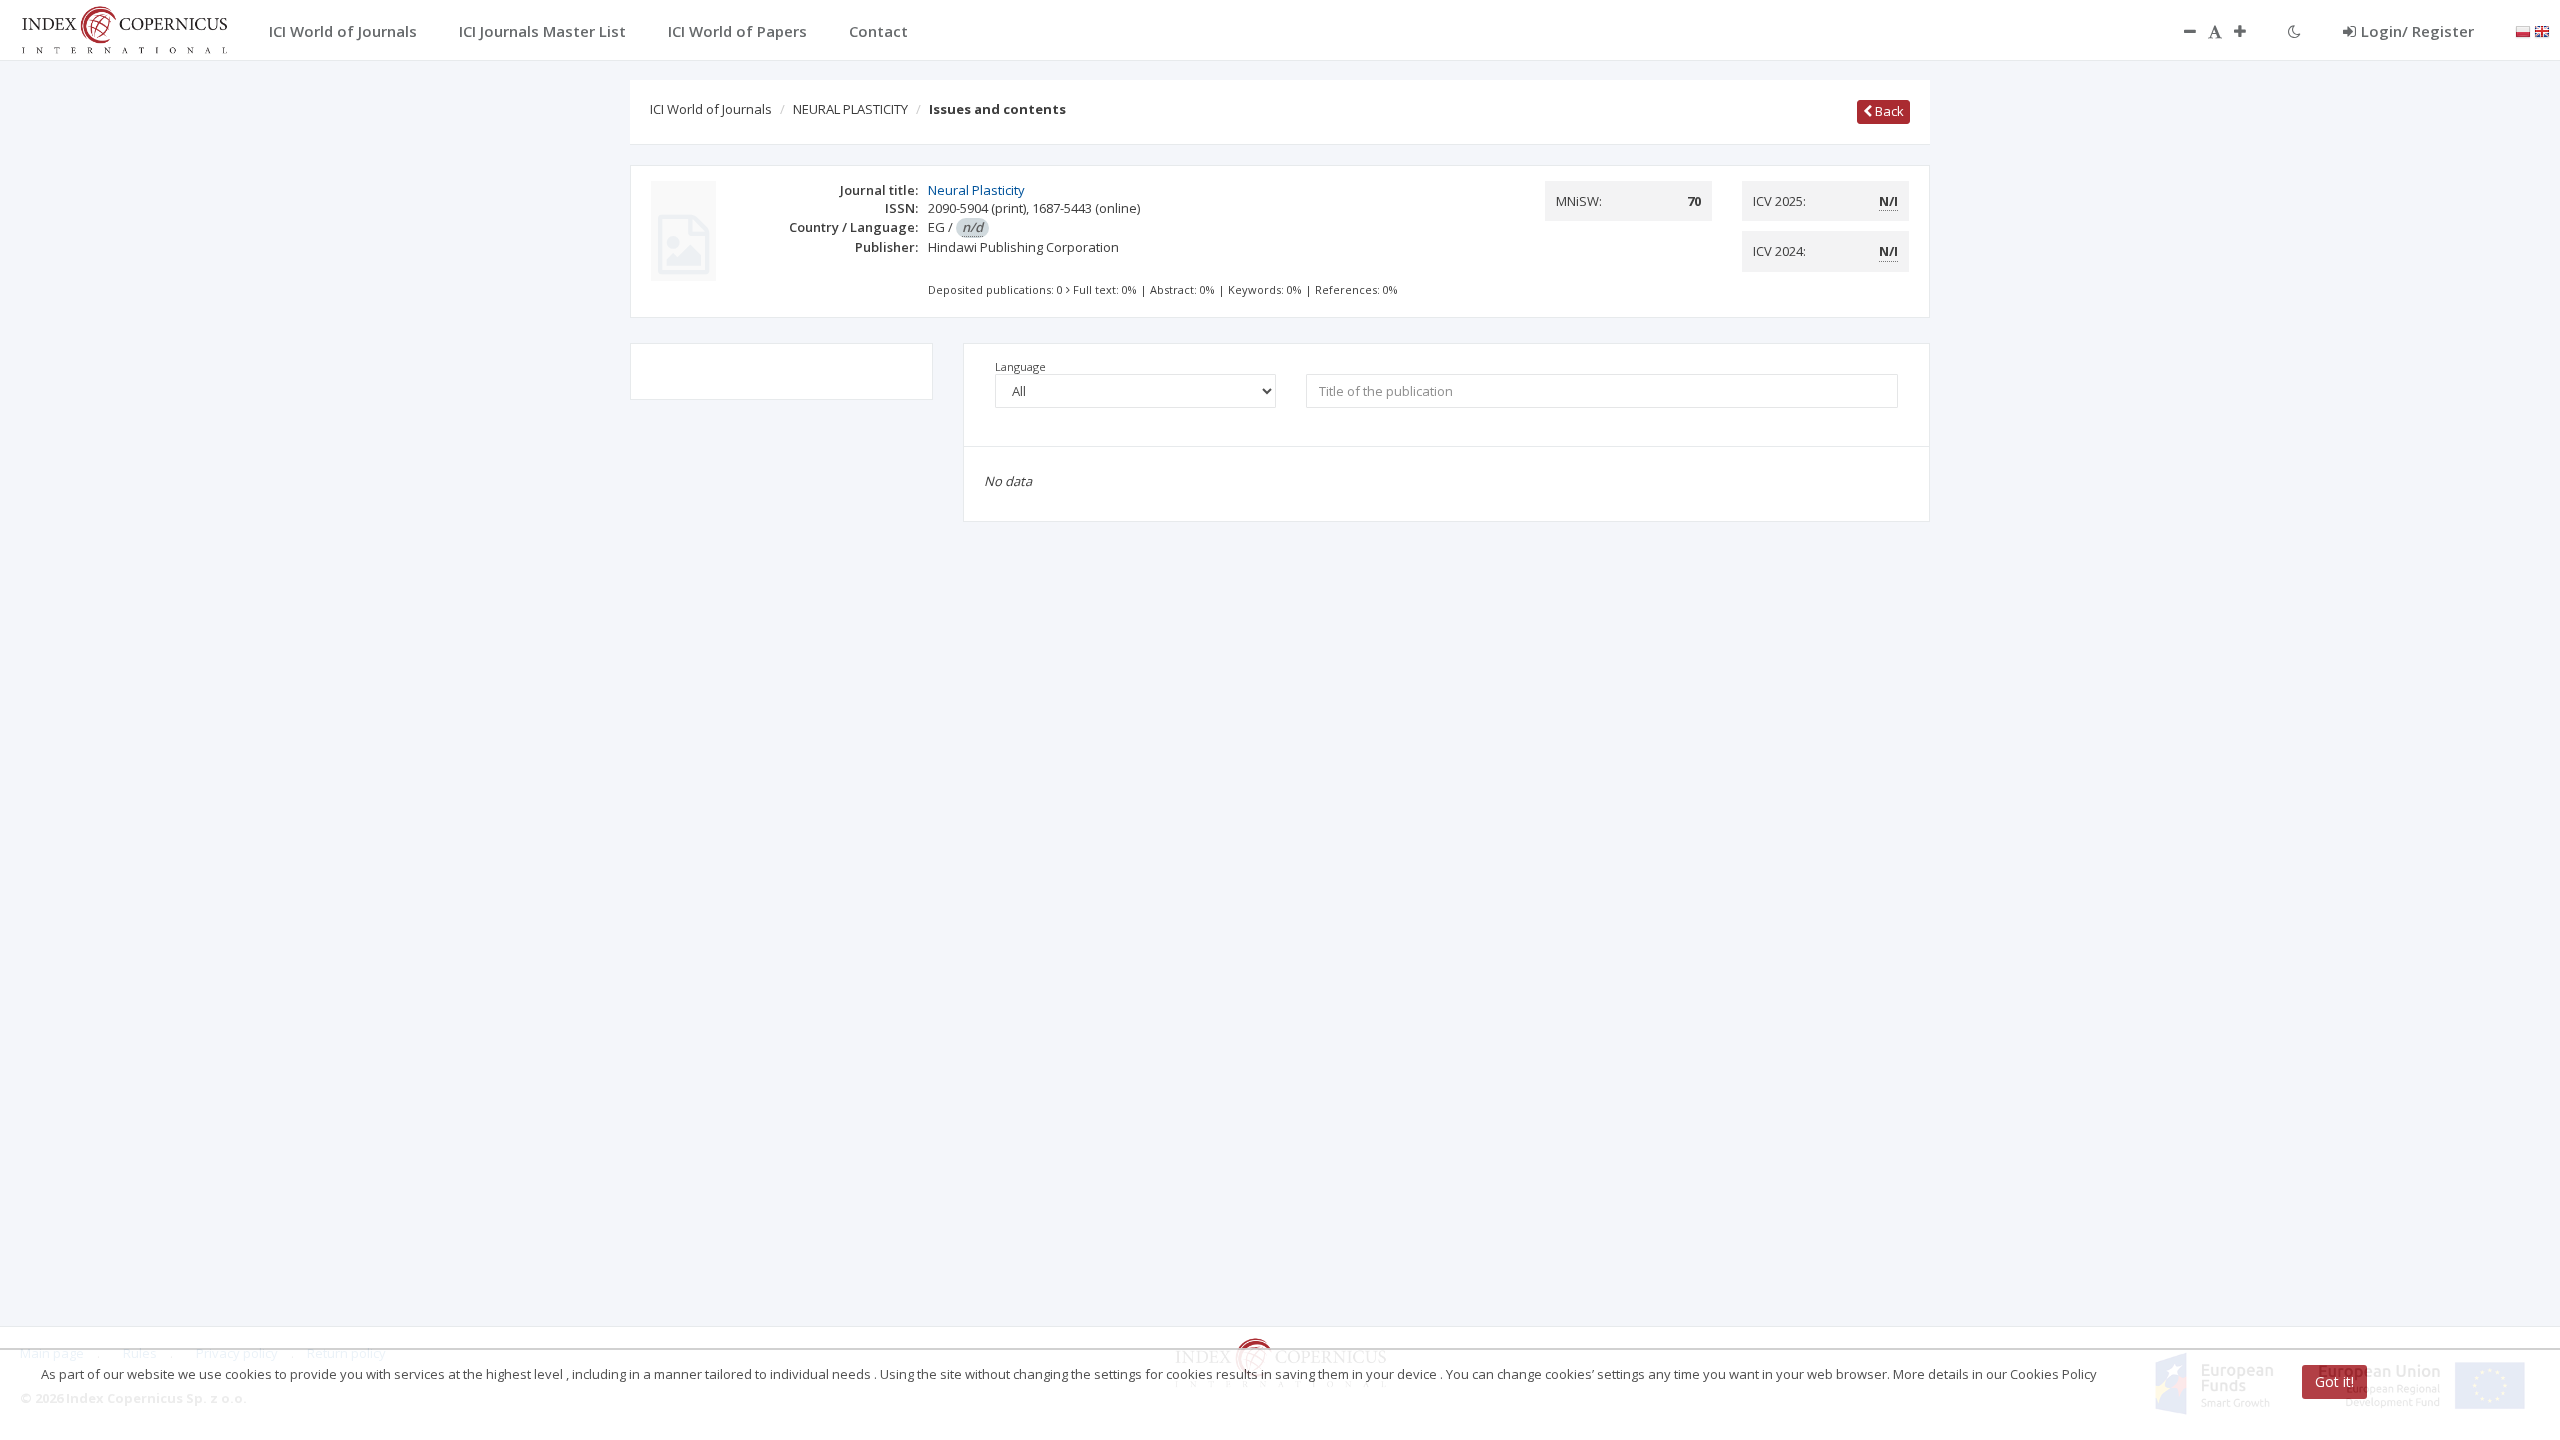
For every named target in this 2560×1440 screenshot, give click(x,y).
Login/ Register (2417, 31)
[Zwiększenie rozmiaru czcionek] (2250, 31)
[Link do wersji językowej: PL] (2523, 30)
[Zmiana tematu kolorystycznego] (2294, 31)
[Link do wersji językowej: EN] (2542, 30)
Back (1888, 111)
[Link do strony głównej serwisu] (124, 28)
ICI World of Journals (711, 109)
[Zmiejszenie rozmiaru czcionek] (2180, 31)
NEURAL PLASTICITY (850, 109)
